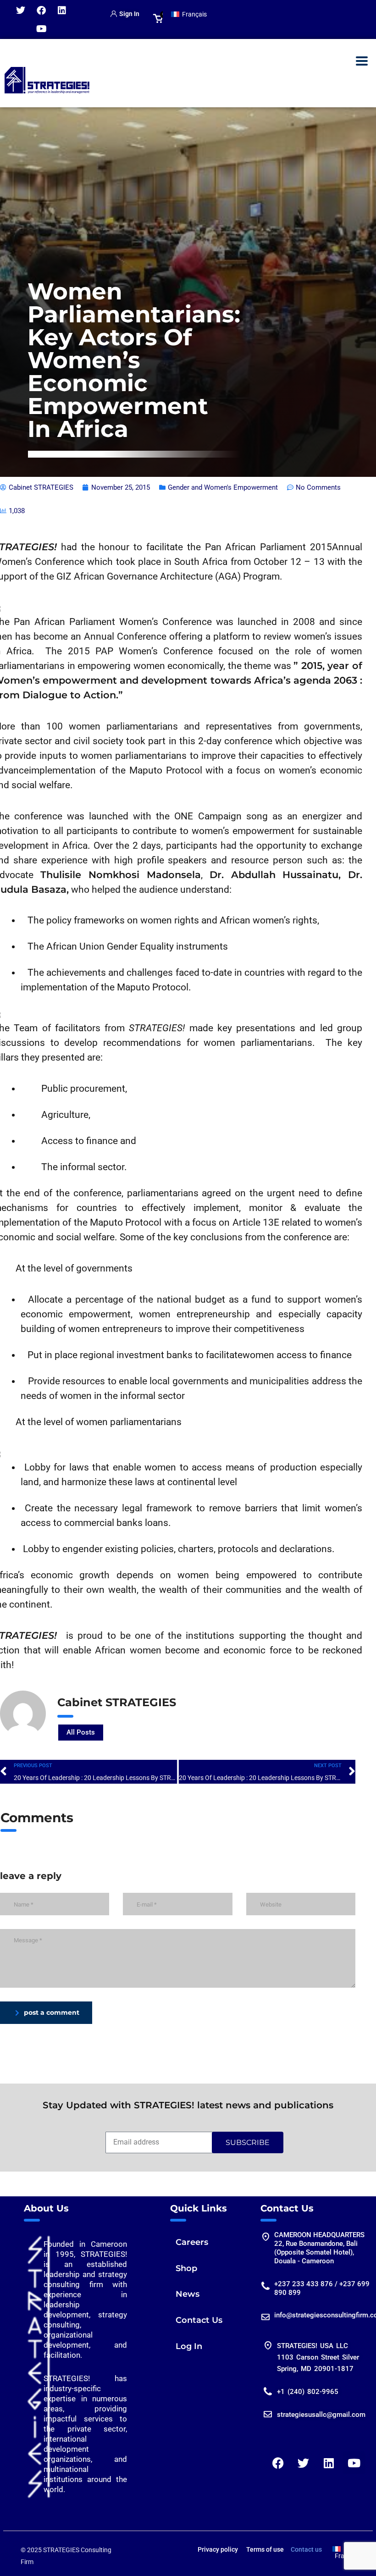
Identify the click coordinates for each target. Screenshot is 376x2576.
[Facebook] (41, 11)
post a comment (52, 2012)
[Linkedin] (62, 11)
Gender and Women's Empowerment (223, 487)
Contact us (306, 2549)
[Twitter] (21, 11)
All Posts (81, 1732)
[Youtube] (41, 29)
